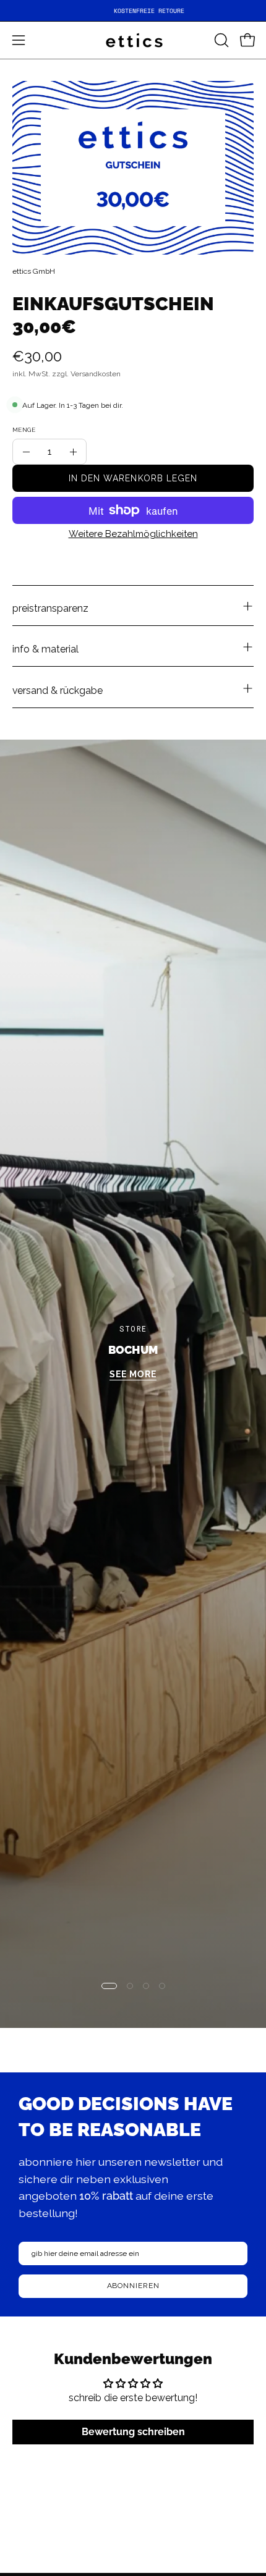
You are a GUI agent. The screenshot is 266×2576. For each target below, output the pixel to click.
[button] (220, 40)
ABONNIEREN (133, 2286)
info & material (45, 649)
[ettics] (133, 40)
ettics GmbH (34, 271)
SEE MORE (133, 1375)
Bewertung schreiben (133, 2432)
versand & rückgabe (58, 690)
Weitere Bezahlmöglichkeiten (133, 534)
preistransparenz (50, 608)
